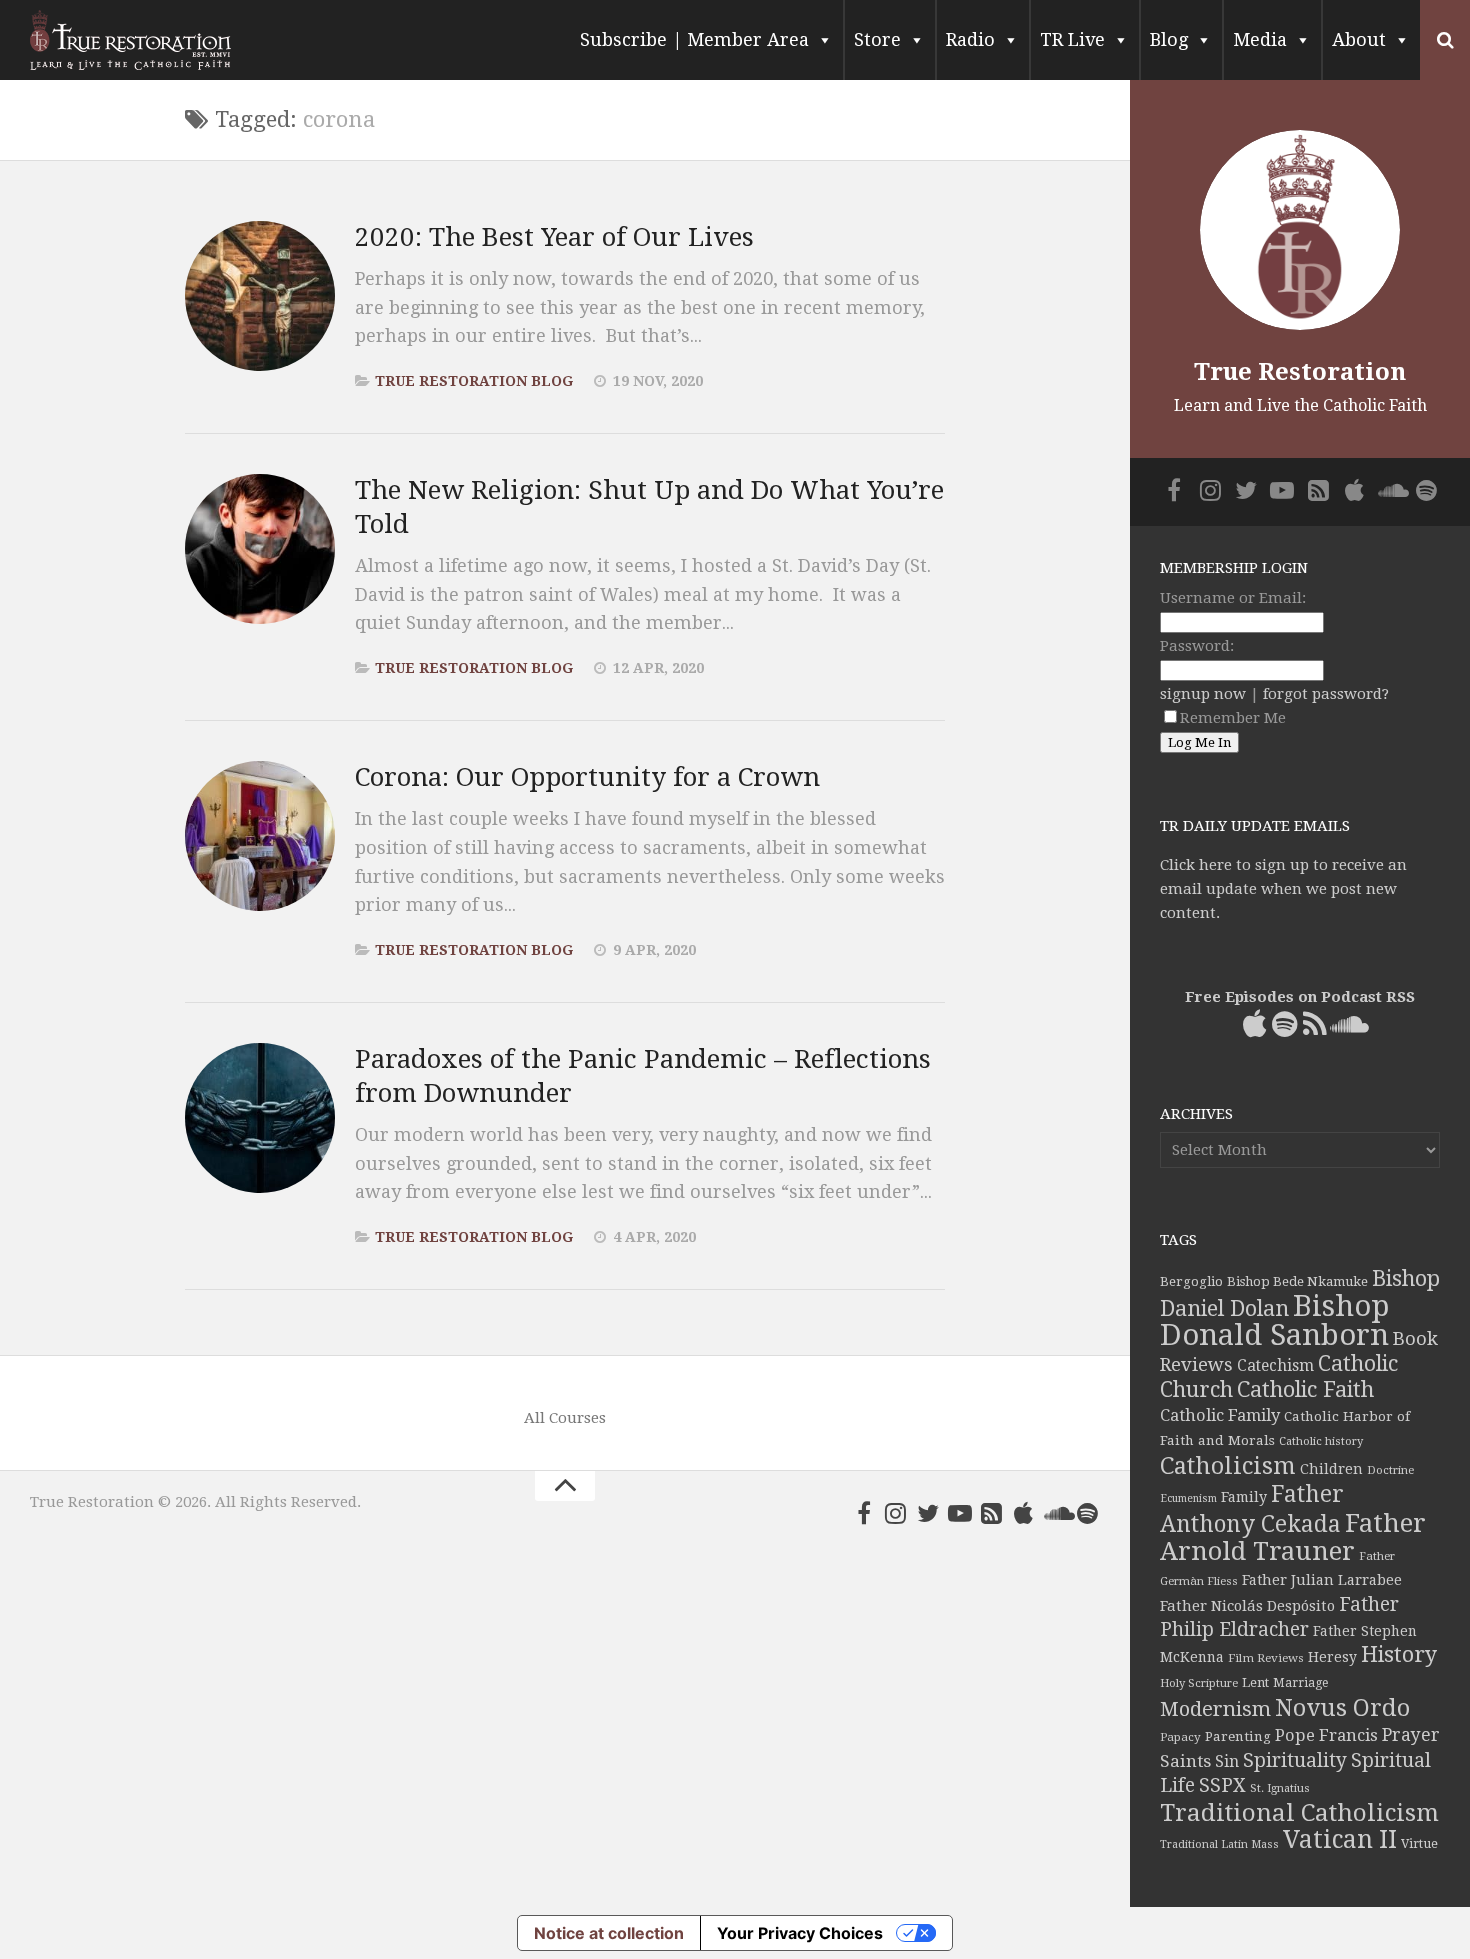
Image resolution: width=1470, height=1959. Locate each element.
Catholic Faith (1305, 1389)
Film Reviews (1266, 1658)
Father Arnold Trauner (1293, 1537)
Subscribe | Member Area (694, 39)
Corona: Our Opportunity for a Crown (587, 777)
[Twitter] (928, 1513)
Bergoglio (1191, 1281)
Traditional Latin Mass (1219, 1844)
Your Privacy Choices (800, 1933)
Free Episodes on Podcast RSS (1300, 997)
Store (877, 39)
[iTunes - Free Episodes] (1024, 1513)
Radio (970, 39)
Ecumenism (1188, 1498)
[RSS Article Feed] (992, 1513)
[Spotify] (1088, 1513)
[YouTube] (960, 1513)
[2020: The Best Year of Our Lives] (260, 296)
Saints (1185, 1761)
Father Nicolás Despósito (1247, 1606)
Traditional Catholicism (1299, 1813)
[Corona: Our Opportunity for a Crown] (260, 836)
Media (1260, 39)
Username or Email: (1233, 598)
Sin (1227, 1761)
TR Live (1072, 39)
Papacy (1180, 1737)
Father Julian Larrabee (1322, 1580)
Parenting (1238, 1736)
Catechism (1275, 1366)
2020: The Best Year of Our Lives (554, 237)
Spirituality (1295, 1760)
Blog (1169, 39)
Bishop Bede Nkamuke (1297, 1281)
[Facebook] (864, 1513)
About (1359, 39)
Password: (1197, 646)
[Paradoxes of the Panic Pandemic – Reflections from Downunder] (260, 1118)
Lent (1255, 1682)
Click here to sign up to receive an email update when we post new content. (1283, 889)
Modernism (1215, 1709)
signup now (1203, 694)
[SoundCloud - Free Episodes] (1056, 1513)
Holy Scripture (1199, 1683)
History (1399, 1654)
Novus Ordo (1342, 1708)
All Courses (565, 1418)
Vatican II (1340, 1839)
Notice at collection (609, 1933)
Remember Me (1233, 718)
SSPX (1222, 1785)
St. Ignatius (1280, 1788)
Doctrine (1390, 1470)
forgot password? (1326, 694)
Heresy (1332, 1657)
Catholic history (1321, 1441)
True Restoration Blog (474, 381)
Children (1331, 1469)
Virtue (1419, 1843)
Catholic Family (1220, 1415)
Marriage (1300, 1683)
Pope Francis (1326, 1735)
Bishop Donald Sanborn (1274, 1320)
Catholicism (1228, 1466)
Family (1244, 1497)
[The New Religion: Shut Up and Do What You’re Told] (260, 549)
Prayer (1411, 1735)
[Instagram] (896, 1513)
